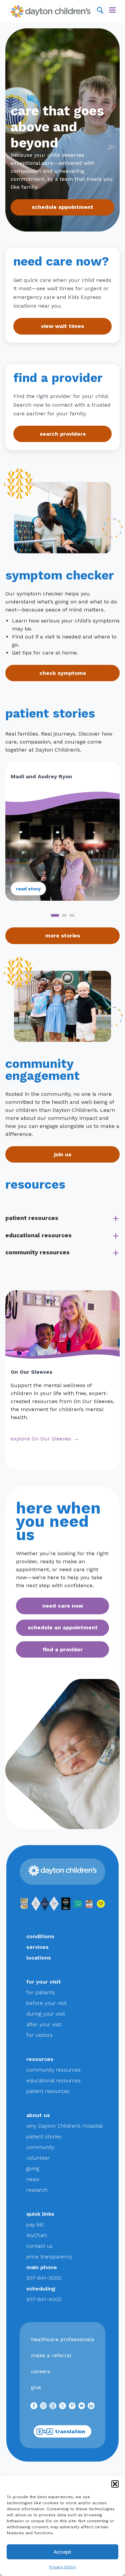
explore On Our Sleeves (41, 1439)
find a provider (63, 1649)
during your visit (46, 2014)
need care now (63, 1606)
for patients (41, 1992)
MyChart (37, 2235)
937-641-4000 (44, 2299)
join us (63, 1154)
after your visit (44, 2024)
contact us (39, 2246)
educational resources (38, 1235)
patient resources (32, 1218)
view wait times (62, 326)
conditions (40, 1936)
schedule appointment (62, 207)
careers (41, 2371)
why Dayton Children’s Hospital (64, 2126)
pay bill (35, 2225)
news (33, 2179)
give (36, 2387)
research (37, 2190)
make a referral (51, 2355)
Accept (62, 2552)
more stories (63, 936)
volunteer (38, 2158)
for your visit (44, 1982)
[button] (115, 2484)
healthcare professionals (63, 2339)
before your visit (46, 2003)
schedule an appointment (63, 1627)
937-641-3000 (44, 2278)
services (37, 1947)
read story (28, 889)
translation (70, 2431)
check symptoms (63, 673)
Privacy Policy (63, 2567)
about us (38, 2115)
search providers (63, 434)
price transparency (49, 2257)
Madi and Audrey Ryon (41, 776)
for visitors (39, 2035)
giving (33, 2169)
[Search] (100, 10)
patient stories (44, 2136)
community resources (37, 1252)
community (40, 2147)
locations (39, 1958)
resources (40, 2059)
